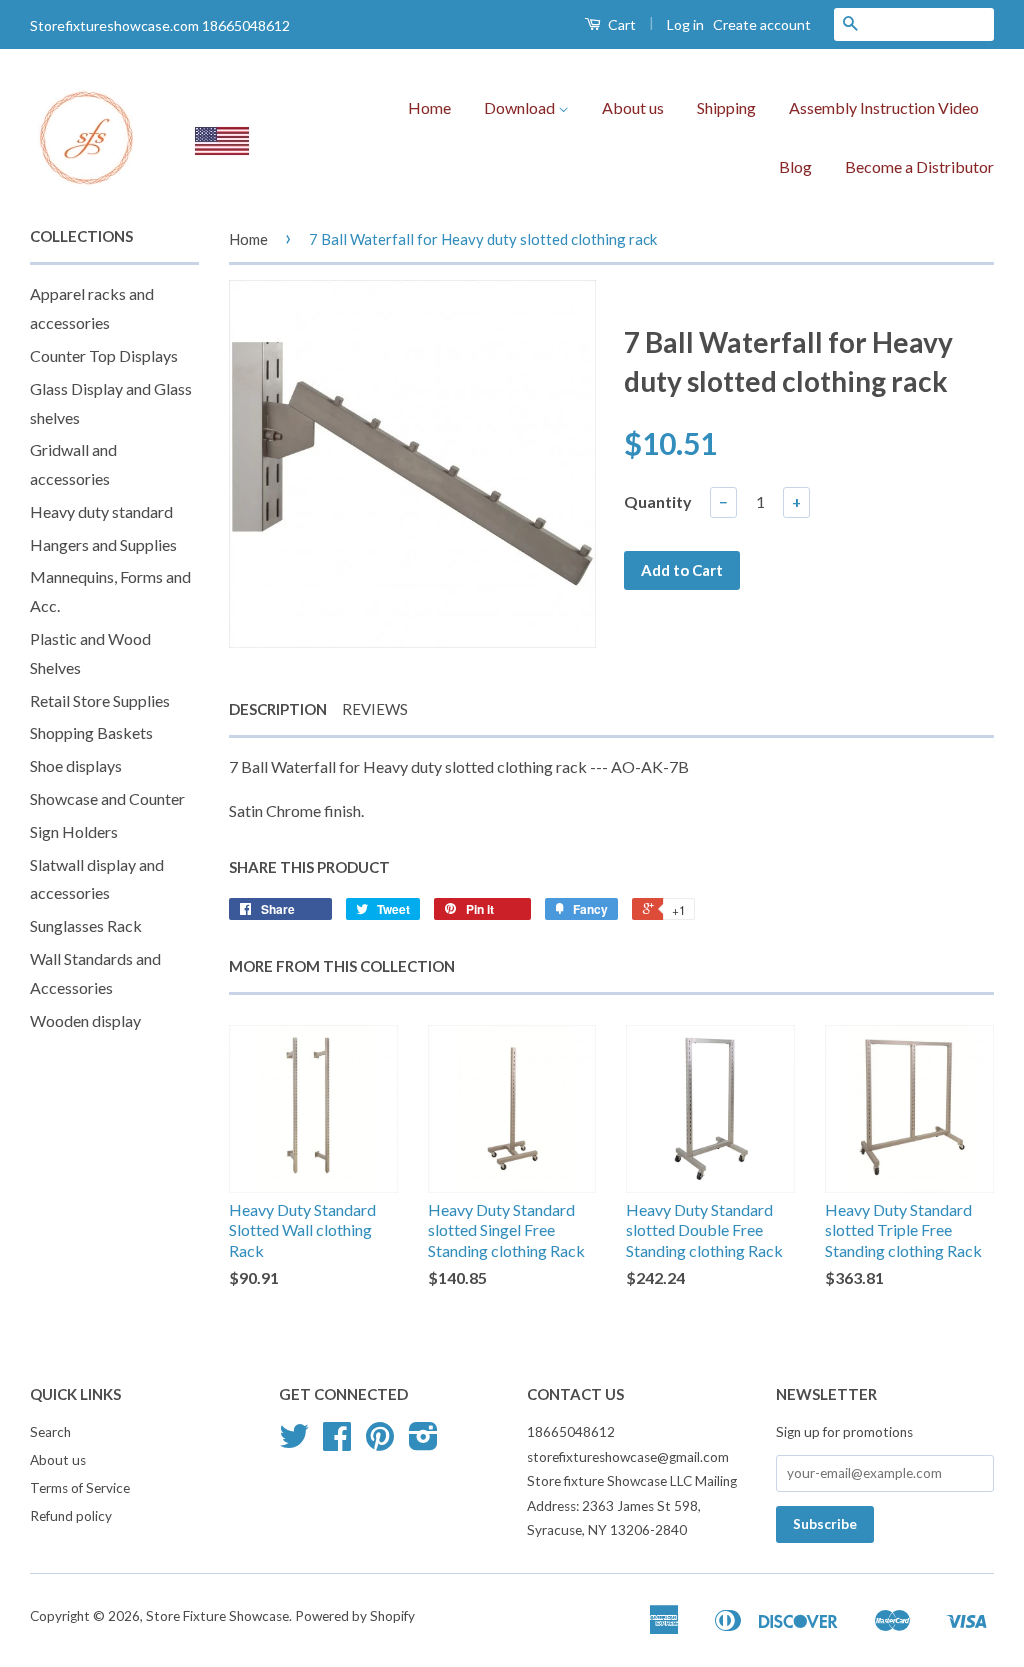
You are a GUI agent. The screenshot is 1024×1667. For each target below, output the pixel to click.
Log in (685, 24)
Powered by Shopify (355, 1616)
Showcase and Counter (107, 798)
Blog (795, 166)
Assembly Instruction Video (884, 107)
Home (429, 107)
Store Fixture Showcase (217, 1616)
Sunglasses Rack (86, 925)
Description (278, 709)
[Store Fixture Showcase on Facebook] (337, 1443)
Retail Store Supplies (100, 700)
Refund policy (71, 1516)
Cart (620, 24)
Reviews (375, 709)
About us (633, 107)
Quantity (658, 501)
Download (521, 107)
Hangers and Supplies (103, 544)
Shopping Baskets (91, 732)
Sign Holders (74, 831)
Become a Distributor (919, 166)
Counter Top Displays (104, 355)
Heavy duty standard (101, 511)
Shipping (726, 107)
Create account (762, 24)
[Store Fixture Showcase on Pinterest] (380, 1443)
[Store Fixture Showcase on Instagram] (423, 1443)
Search (50, 1432)
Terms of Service (80, 1488)
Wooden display (85, 1020)
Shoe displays (76, 765)
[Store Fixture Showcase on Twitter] (294, 1443)
